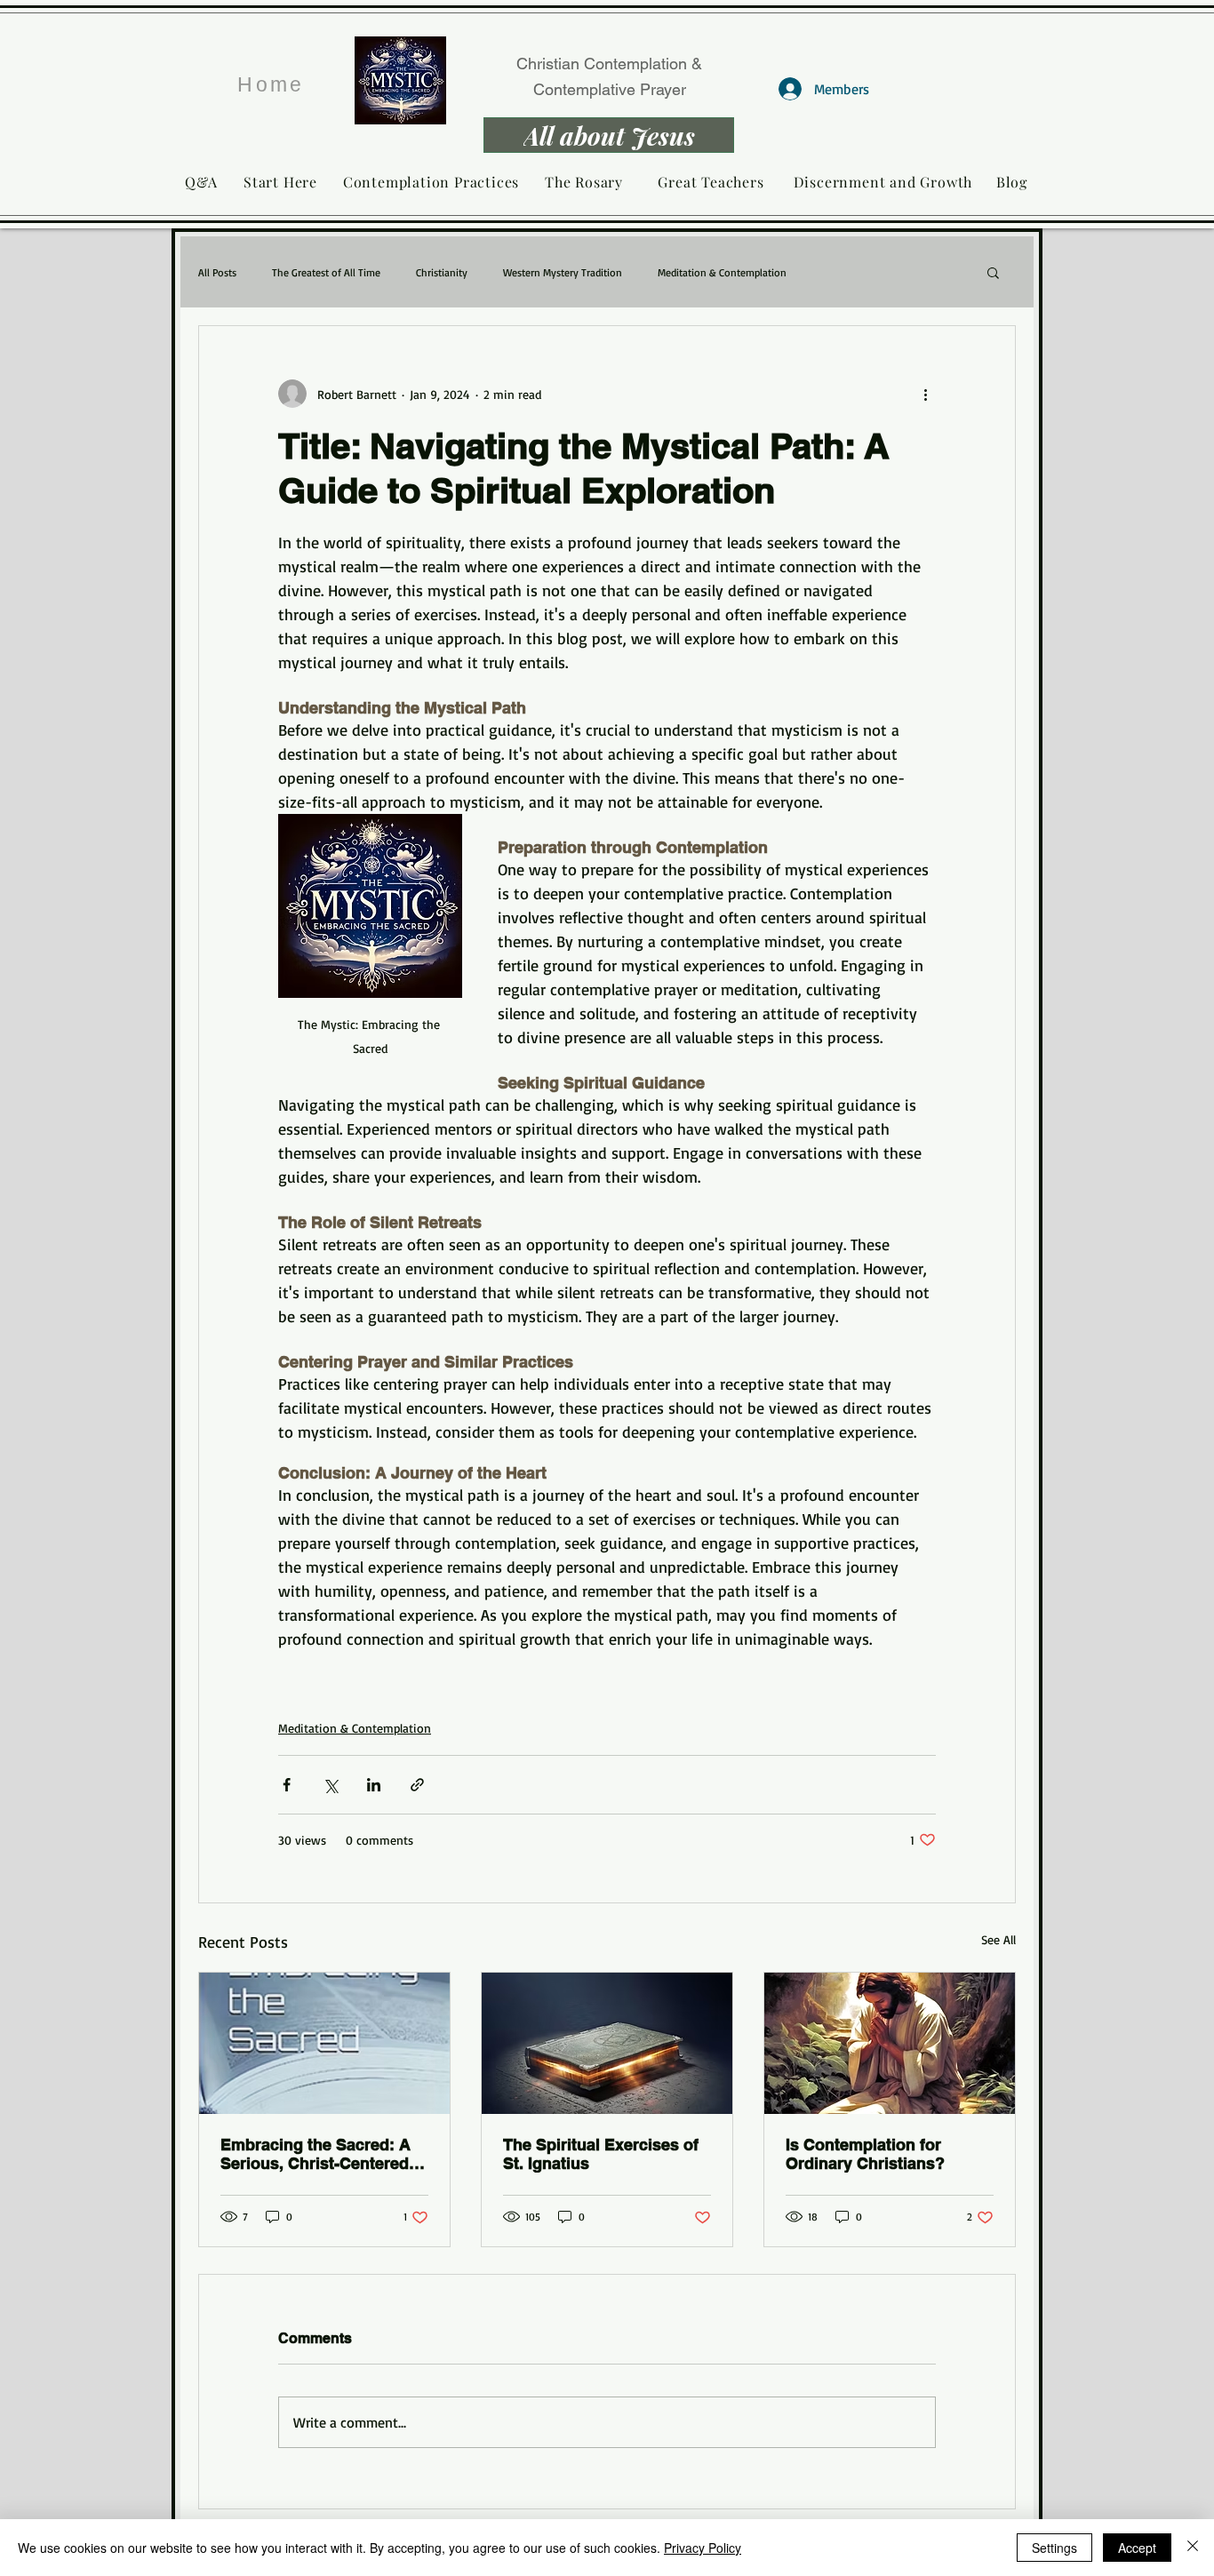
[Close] (1193, 2548)
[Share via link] (417, 1785)
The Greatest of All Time (326, 272)
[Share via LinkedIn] (374, 1785)
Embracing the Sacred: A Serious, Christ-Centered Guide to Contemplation (315, 2154)
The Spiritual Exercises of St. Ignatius (601, 2154)
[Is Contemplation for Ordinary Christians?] (890, 2043)
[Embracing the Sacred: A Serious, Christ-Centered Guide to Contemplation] (324, 2043)
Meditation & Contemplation (722, 272)
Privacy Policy (703, 2548)
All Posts (217, 272)
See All (998, 1939)
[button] (993, 272)
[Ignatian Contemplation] (607, 2043)
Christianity (442, 272)
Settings (1054, 2548)
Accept (1137, 2548)
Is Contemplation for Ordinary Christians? (865, 2154)
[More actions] (925, 394)
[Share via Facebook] (287, 1785)
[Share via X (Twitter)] (330, 1785)
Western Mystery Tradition (563, 272)
